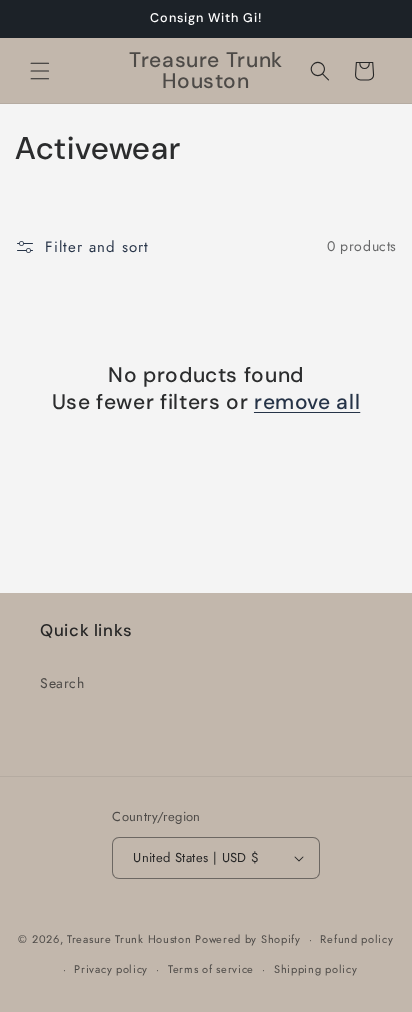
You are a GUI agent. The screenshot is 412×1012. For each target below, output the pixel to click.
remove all (307, 402)
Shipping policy (316, 969)
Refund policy (356, 939)
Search (62, 683)
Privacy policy (111, 969)
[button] (40, 71)
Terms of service (211, 969)
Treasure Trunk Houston (129, 939)
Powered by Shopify (248, 939)
